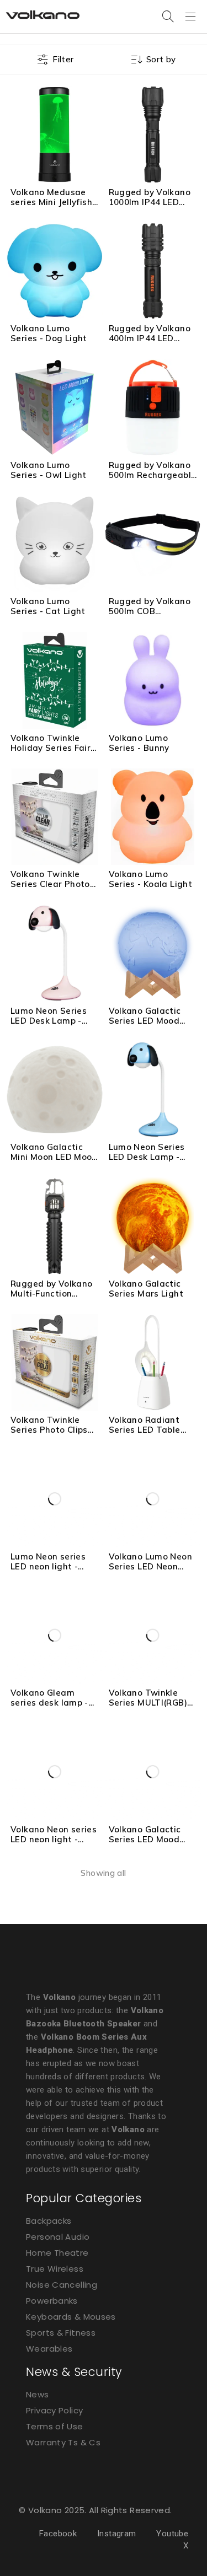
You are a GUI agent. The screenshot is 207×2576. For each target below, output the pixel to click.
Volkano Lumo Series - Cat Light (48, 606)
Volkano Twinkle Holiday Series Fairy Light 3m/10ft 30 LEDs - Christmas (53, 753)
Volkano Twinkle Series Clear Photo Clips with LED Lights (50, 889)
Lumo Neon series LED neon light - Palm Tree (48, 1566)
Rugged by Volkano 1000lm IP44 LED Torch (150, 202)
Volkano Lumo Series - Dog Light (49, 333)
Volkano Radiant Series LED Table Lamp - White (145, 1430)
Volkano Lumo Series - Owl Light (49, 470)
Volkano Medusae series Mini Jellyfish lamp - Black (51, 202)
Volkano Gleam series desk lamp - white (49, 1703)
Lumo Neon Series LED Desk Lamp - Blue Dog (147, 1157)
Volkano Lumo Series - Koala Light (151, 879)
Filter (63, 59)
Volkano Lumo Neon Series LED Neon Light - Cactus (150, 1566)
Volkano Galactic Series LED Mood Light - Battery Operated (145, 1026)
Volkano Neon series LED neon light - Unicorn (54, 1839)
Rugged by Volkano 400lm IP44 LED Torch (150, 338)
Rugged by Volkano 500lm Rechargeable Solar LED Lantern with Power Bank (153, 480)
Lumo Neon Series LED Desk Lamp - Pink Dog (49, 1021)
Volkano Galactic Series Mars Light (146, 1289)
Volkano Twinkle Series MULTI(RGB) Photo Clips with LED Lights (153, 1708)
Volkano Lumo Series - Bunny (139, 743)
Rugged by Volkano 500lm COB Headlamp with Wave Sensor (150, 616)
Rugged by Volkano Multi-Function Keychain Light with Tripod (52, 1298)
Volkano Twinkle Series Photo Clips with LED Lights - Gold (49, 1435)
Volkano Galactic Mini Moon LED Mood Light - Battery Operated (54, 1162)
